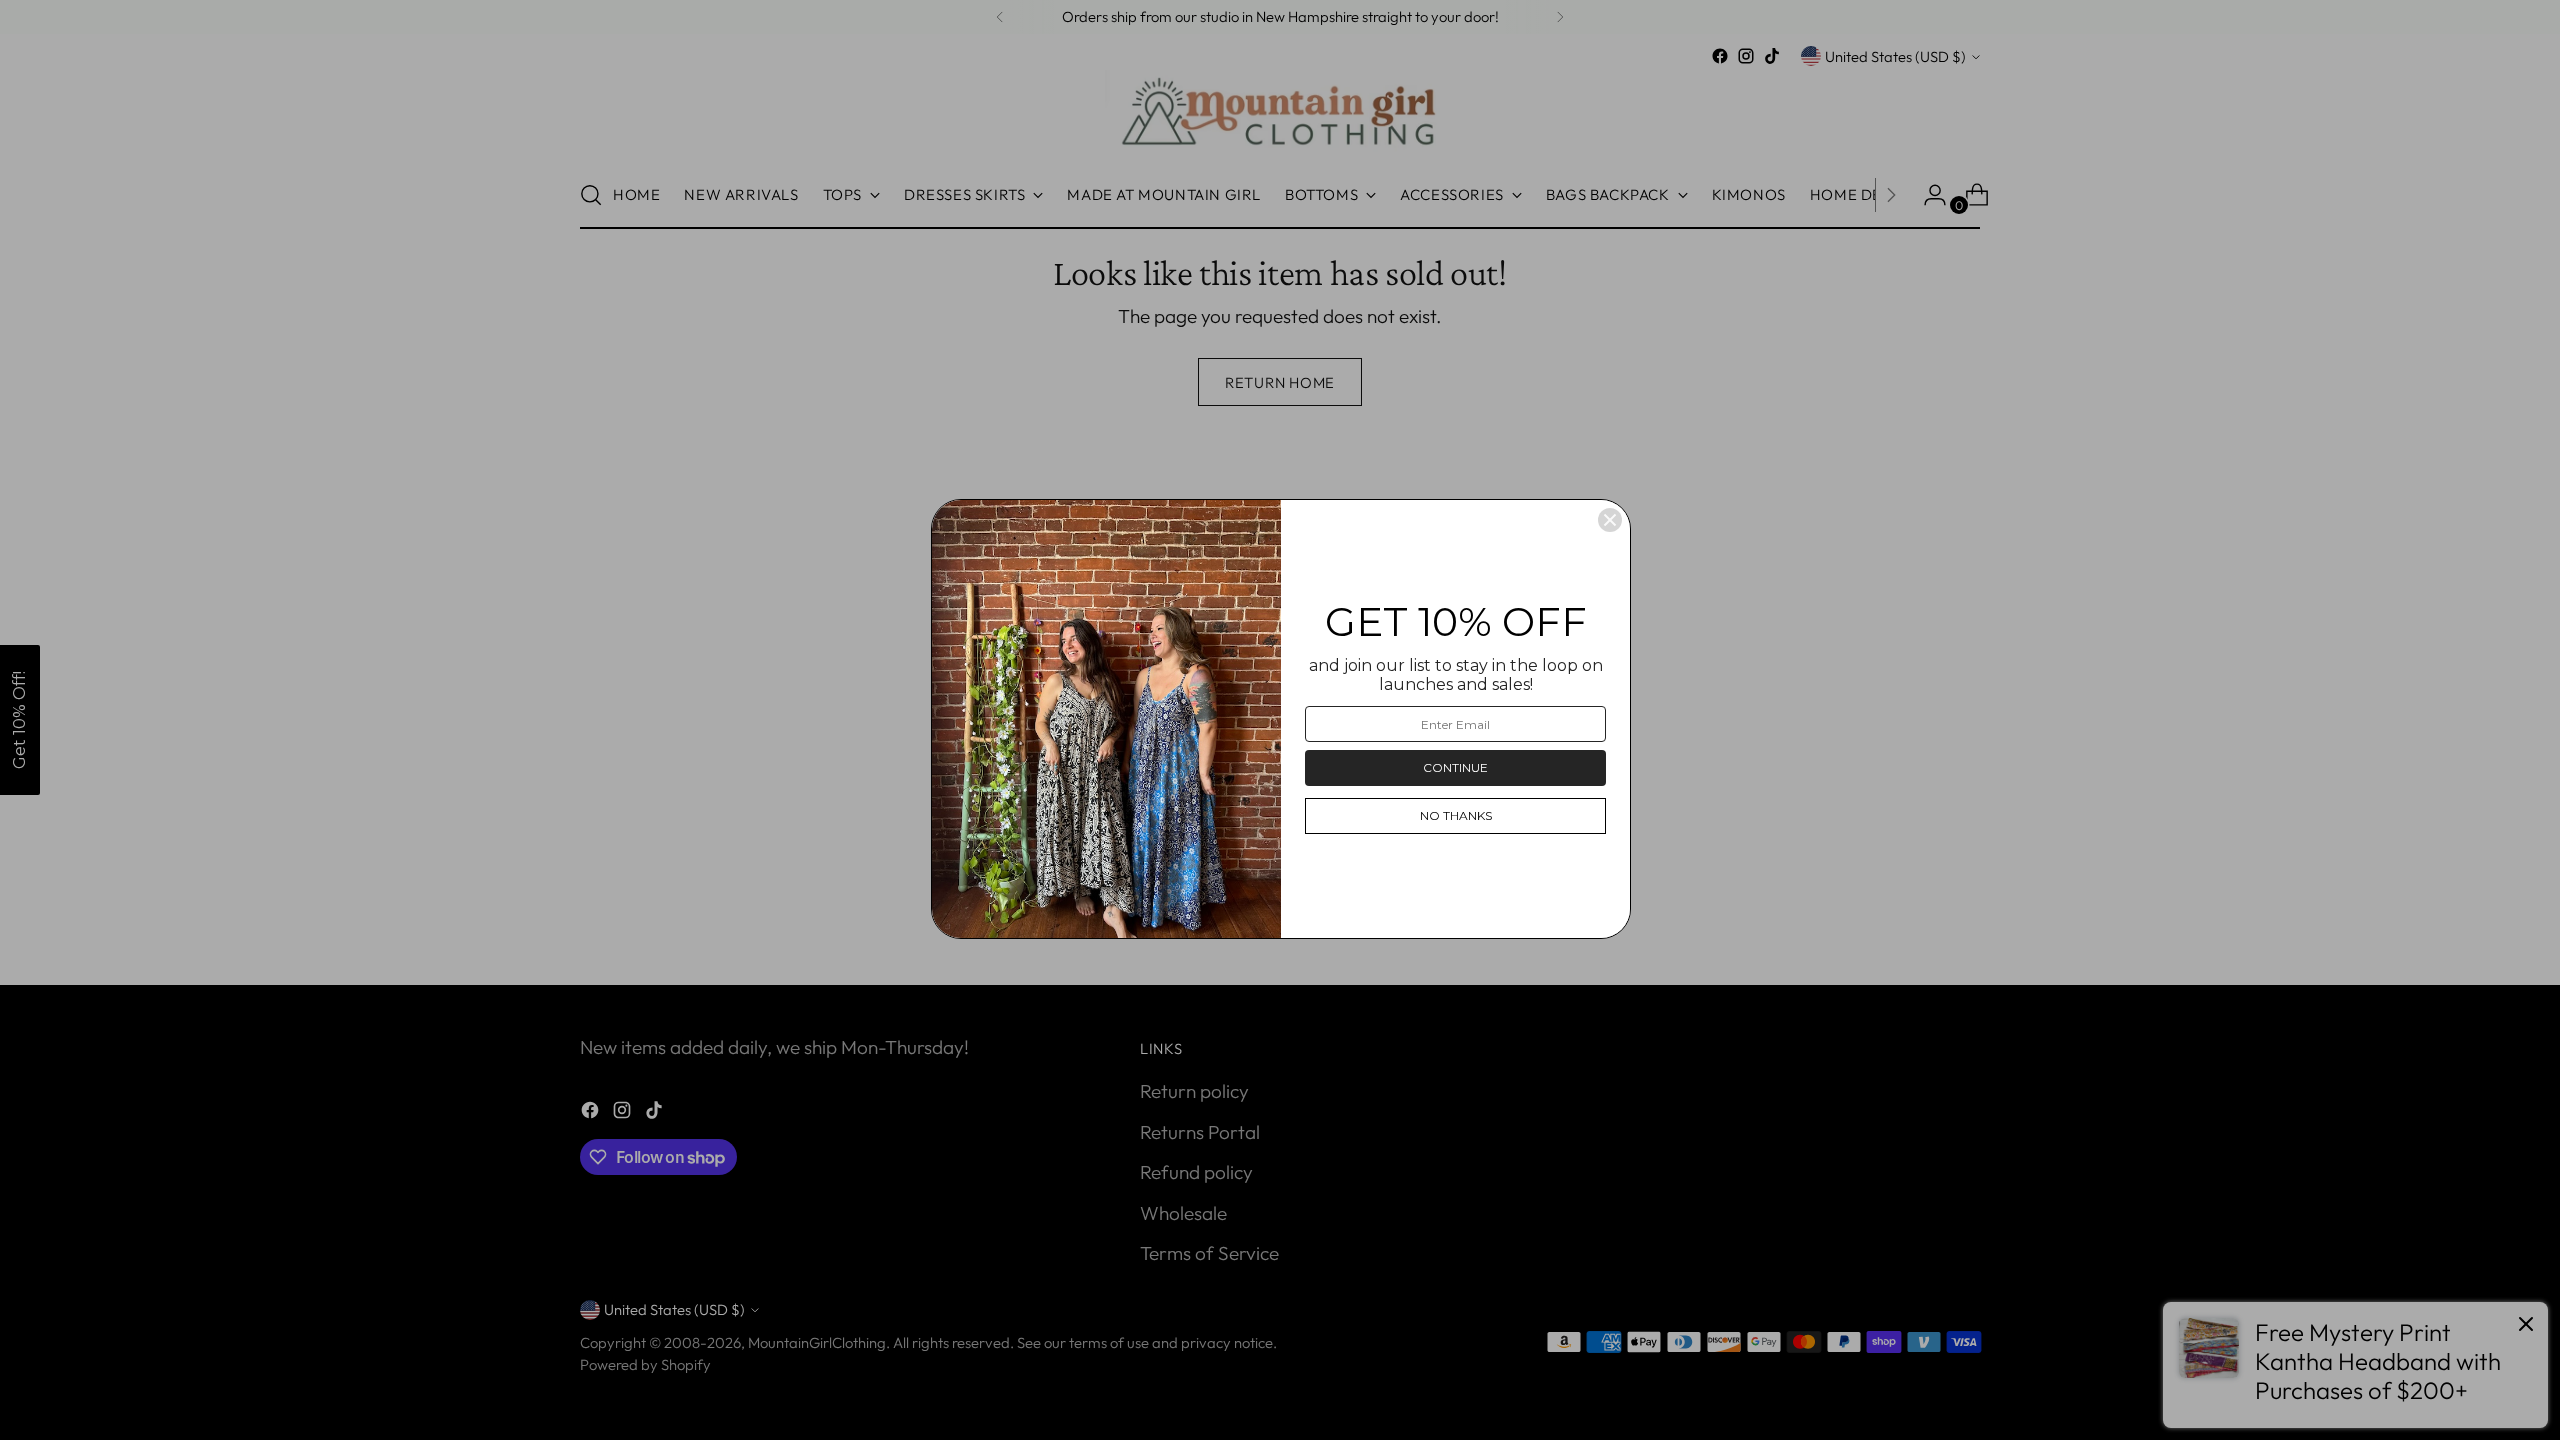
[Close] (1610, 520)
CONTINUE (1455, 767)
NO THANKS (1456, 815)
